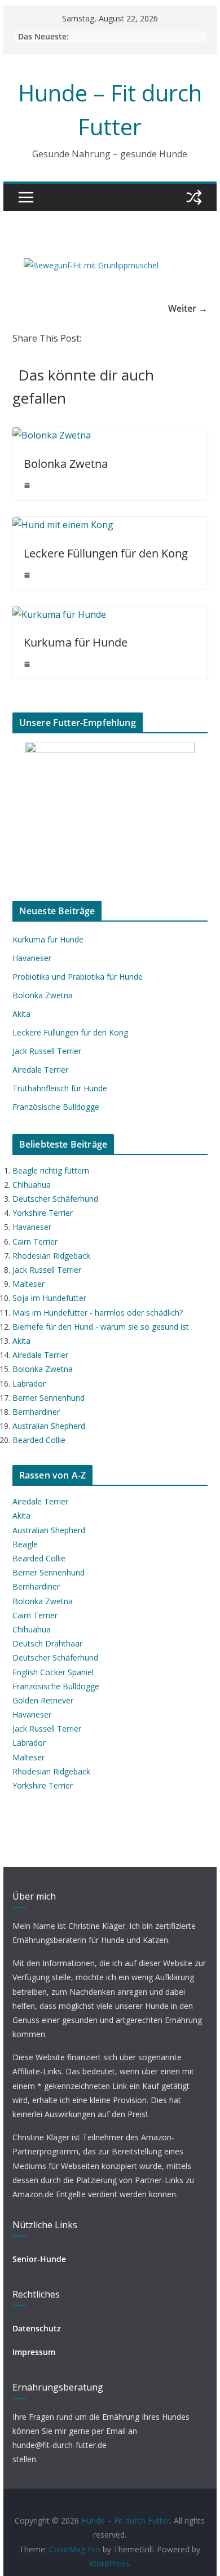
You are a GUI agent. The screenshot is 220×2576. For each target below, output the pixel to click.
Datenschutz (37, 2328)
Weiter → (188, 308)
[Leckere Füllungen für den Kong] (63, 525)
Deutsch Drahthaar (47, 1643)
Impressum (34, 2352)
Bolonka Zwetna (66, 464)
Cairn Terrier (35, 1241)
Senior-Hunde (39, 2259)
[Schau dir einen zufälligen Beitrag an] (194, 197)
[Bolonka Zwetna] (52, 435)
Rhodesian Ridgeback (51, 1256)
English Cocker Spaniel (53, 1672)
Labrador (29, 1384)
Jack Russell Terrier (47, 1051)
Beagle (25, 1544)
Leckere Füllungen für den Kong (106, 553)
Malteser (28, 1284)
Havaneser (32, 958)
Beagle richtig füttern (51, 1170)
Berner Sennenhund (49, 1398)
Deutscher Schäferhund (55, 1199)
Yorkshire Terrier (43, 1213)
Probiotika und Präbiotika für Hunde (78, 977)
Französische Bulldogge (56, 1107)
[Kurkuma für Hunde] (59, 614)
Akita (21, 1014)
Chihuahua (32, 1185)
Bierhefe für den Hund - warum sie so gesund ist (101, 1327)
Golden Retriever (43, 1700)
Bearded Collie (39, 1440)
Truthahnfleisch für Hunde (60, 1088)
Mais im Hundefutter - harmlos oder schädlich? (98, 1313)
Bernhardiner (36, 1412)
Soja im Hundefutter (49, 1298)
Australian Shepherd (49, 1426)
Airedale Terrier (40, 1070)
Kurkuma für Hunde (76, 642)
